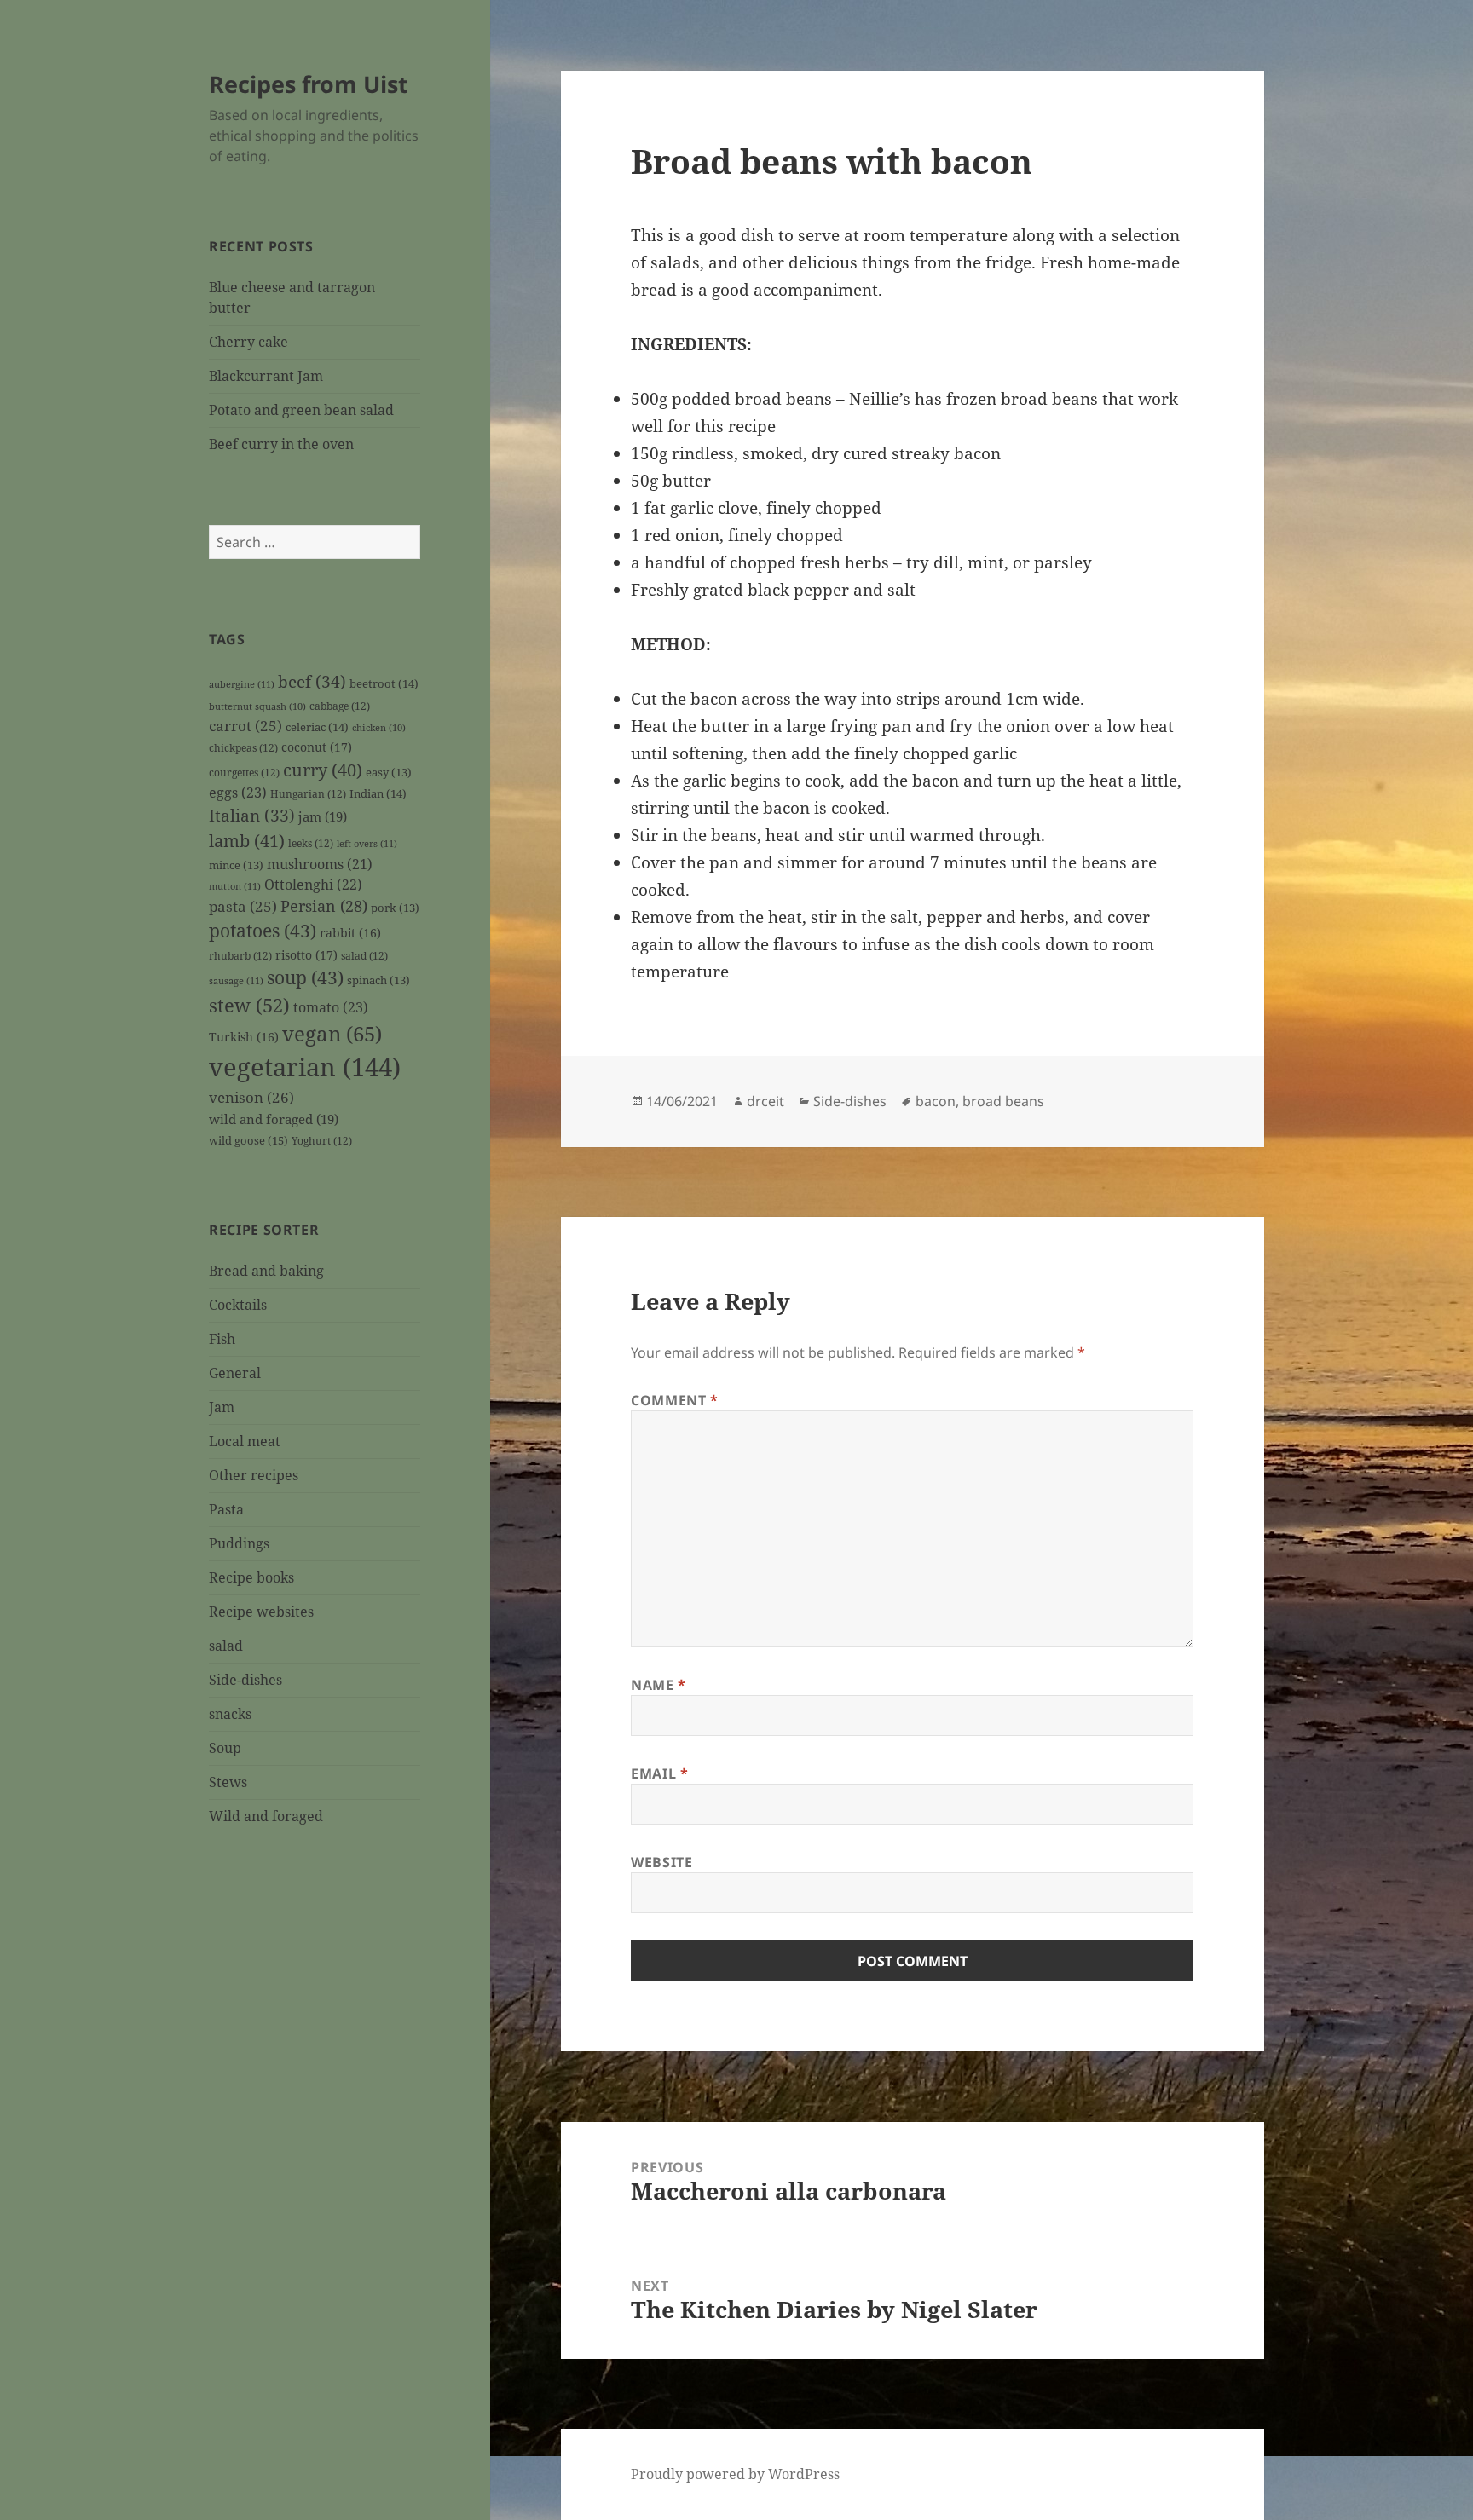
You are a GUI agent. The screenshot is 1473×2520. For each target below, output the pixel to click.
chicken (379, 728)
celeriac (317, 727)
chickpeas (243, 747)
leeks (311, 843)
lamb (247, 840)
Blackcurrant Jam (266, 376)
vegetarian (305, 1067)
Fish (222, 1339)
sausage (236, 980)
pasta (243, 906)
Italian (252, 816)
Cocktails (238, 1305)
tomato (331, 1007)
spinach (378, 980)
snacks (230, 1714)
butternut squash (257, 706)
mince (236, 865)
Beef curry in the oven (281, 444)
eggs (238, 793)
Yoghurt (322, 1140)
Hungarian (308, 793)
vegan (332, 1034)
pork (395, 908)
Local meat (245, 1441)
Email (659, 1773)
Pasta (226, 1509)
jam (323, 816)
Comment (675, 1400)
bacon (936, 1101)
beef (312, 682)
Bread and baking (266, 1271)
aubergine (242, 684)
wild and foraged (274, 1119)
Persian (324, 906)
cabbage (340, 706)
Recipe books (251, 1577)
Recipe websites (261, 1612)
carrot (245, 726)
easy (389, 773)
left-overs (367, 843)
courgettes (244, 772)
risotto (306, 955)
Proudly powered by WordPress (735, 2474)
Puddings (239, 1543)
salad (364, 955)
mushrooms (320, 864)
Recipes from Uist (309, 84)
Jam (222, 1407)
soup (305, 977)
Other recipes (254, 1475)
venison (251, 1097)
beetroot (384, 683)
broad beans (1003, 1101)
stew (249, 1005)
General (235, 1373)
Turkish (244, 1037)
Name (659, 1685)
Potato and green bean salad (301, 410)
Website (661, 1862)
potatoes (263, 931)
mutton (235, 886)
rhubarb (240, 955)
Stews (228, 1782)
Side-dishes (245, 1680)
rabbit (350, 933)
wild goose (248, 1140)
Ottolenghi (313, 885)
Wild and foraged (266, 1816)
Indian (378, 793)
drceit (765, 1101)
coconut (317, 747)
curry (323, 770)
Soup (225, 1748)
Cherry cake (248, 342)
